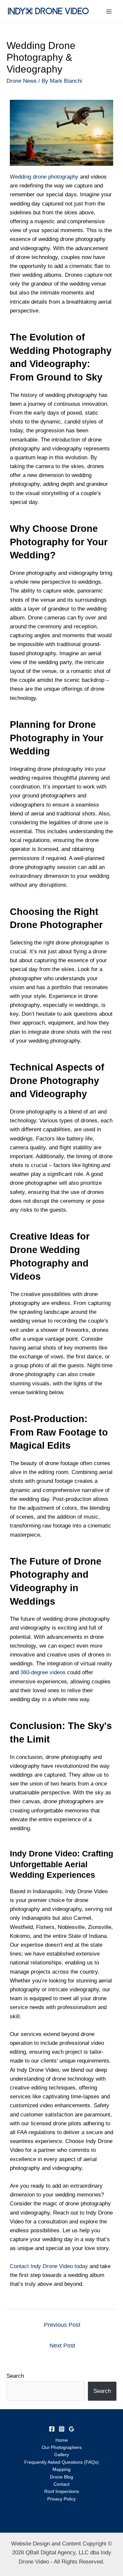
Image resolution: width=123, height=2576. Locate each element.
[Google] (72, 2429)
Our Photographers (62, 2447)
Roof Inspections (62, 2491)
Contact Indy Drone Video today (49, 2266)
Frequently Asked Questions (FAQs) (61, 2462)
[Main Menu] (109, 11)
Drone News (22, 81)
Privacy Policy (61, 2499)
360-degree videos (43, 1672)
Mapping (61, 2469)
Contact (61, 2484)
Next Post (62, 2346)
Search (15, 2376)
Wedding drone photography (44, 177)
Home (62, 2440)
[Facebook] (52, 2429)
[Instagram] (62, 2429)
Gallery (61, 2455)
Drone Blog (61, 2477)
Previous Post (62, 2325)
